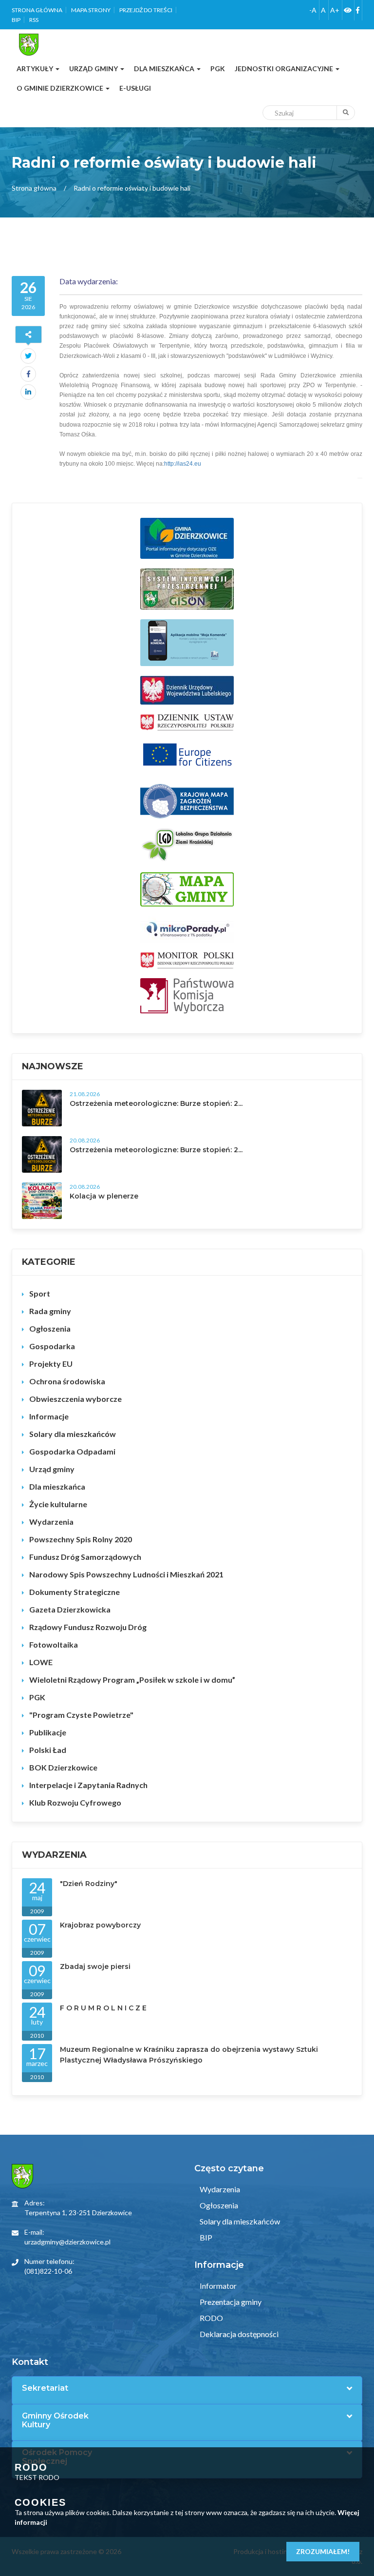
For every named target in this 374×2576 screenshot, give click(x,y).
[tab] (187, 2388)
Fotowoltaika (54, 1644)
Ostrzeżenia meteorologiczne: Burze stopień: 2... (156, 1103)
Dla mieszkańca (57, 1486)
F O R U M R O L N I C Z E (103, 2008)
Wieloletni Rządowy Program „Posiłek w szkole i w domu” (132, 1680)
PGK (37, 1697)
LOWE (41, 1662)
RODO (211, 2318)
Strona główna (37, 10)
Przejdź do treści (146, 10)
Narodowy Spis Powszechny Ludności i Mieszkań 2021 (126, 1574)
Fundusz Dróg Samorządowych (85, 1557)
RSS (34, 20)
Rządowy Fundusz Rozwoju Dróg (88, 1627)
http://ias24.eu (183, 464)
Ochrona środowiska (67, 1381)
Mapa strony (91, 10)
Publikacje (48, 1732)
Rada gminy (50, 1311)
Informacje (49, 1416)
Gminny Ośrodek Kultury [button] (55, 2420)
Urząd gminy (52, 1469)
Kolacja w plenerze (104, 1196)
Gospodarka (52, 1346)
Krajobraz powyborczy (100, 1925)
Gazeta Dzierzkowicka (70, 1609)
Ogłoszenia (50, 1328)
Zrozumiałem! (323, 2551)
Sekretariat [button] (45, 2388)
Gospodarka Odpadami (72, 1451)
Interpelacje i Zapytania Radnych (88, 1785)
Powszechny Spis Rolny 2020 (81, 1539)
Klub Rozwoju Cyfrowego (75, 1802)
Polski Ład (48, 1750)
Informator (217, 2286)
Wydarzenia (51, 1522)
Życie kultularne (58, 1504)
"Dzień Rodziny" (89, 1884)
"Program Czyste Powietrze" (81, 1715)
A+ (335, 10)
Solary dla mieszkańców (73, 1434)
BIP (16, 20)
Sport (40, 1293)
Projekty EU (51, 1364)
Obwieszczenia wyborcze (75, 1399)
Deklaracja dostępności (238, 2334)
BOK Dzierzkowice (63, 1767)
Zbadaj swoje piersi (95, 1966)
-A (313, 10)
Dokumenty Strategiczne (75, 1592)
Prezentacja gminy (230, 2302)
